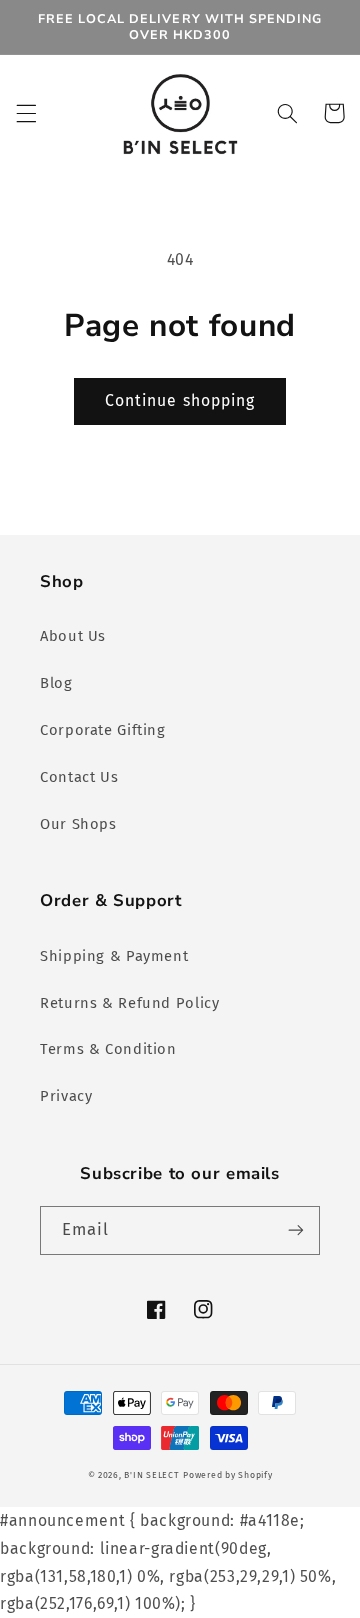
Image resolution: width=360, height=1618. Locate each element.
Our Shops (78, 824)
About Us (73, 636)
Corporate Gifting (103, 730)
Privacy (66, 1096)
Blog (56, 683)
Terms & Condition (108, 1049)
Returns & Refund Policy (130, 1003)
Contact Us (79, 777)
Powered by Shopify (227, 1475)
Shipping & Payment (114, 956)
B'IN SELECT (151, 1475)
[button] (26, 113)
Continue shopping (180, 400)
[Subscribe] (296, 1230)
